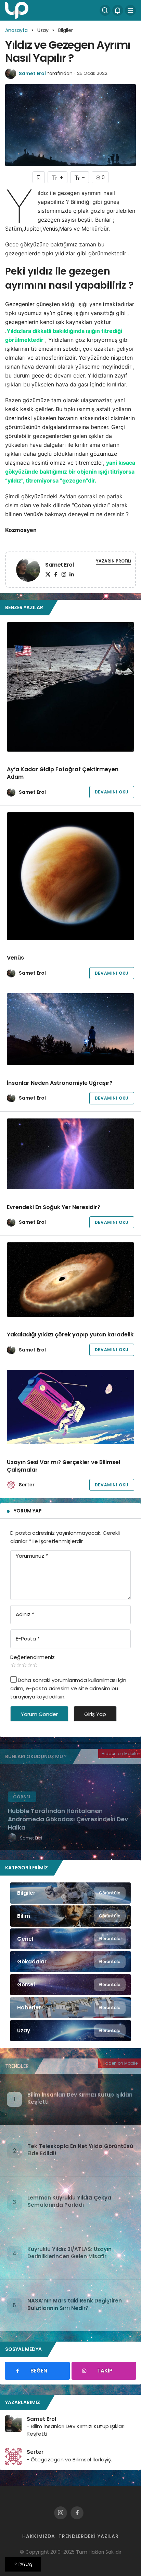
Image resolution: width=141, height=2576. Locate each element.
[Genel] (70, 1939)
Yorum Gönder (39, 1714)
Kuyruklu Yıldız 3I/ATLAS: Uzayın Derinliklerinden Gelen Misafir (69, 2253)
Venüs (15, 958)
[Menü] (130, 10)
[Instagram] (64, 574)
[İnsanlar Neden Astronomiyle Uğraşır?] (70, 1029)
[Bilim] (70, 1916)
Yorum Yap (28, 1511)
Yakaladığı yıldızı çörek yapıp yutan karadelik (70, 1335)
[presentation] (5, 1807)
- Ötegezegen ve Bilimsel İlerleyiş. (69, 2459)
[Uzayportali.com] (17, 10)
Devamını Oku (112, 792)
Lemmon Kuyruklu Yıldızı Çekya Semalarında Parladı (69, 2201)
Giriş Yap (95, 1714)
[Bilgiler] (70, 1893)
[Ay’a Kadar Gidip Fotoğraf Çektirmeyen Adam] (70, 687)
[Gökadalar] (70, 1962)
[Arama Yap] (105, 10)
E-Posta (28, 1639)
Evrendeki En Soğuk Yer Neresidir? (54, 1207)
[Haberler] (70, 2008)
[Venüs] (70, 876)
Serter (27, 1485)
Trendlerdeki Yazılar (89, 2536)
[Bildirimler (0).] (118, 10)
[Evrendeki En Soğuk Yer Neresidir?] (70, 1154)
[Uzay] (70, 2031)
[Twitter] (48, 574)
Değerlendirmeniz (33, 1657)
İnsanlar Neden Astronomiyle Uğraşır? (60, 1083)
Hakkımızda (39, 2536)
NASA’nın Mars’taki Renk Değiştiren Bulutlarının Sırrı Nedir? (75, 2304)
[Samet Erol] (28, 571)
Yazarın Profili (113, 561)
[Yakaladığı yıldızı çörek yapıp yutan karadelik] (70, 1279)
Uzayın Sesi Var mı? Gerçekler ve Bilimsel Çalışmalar (63, 1466)
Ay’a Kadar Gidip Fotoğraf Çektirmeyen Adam (63, 773)
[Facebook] (56, 574)
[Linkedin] (72, 574)
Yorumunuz (32, 1556)
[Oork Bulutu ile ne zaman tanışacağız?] (70, 1807)
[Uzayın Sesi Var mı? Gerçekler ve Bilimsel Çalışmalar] (70, 1407)
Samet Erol (32, 73)
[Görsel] (70, 1985)
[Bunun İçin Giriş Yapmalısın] (39, 177)
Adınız (25, 1614)
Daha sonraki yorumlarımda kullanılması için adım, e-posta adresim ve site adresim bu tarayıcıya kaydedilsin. (68, 1688)
